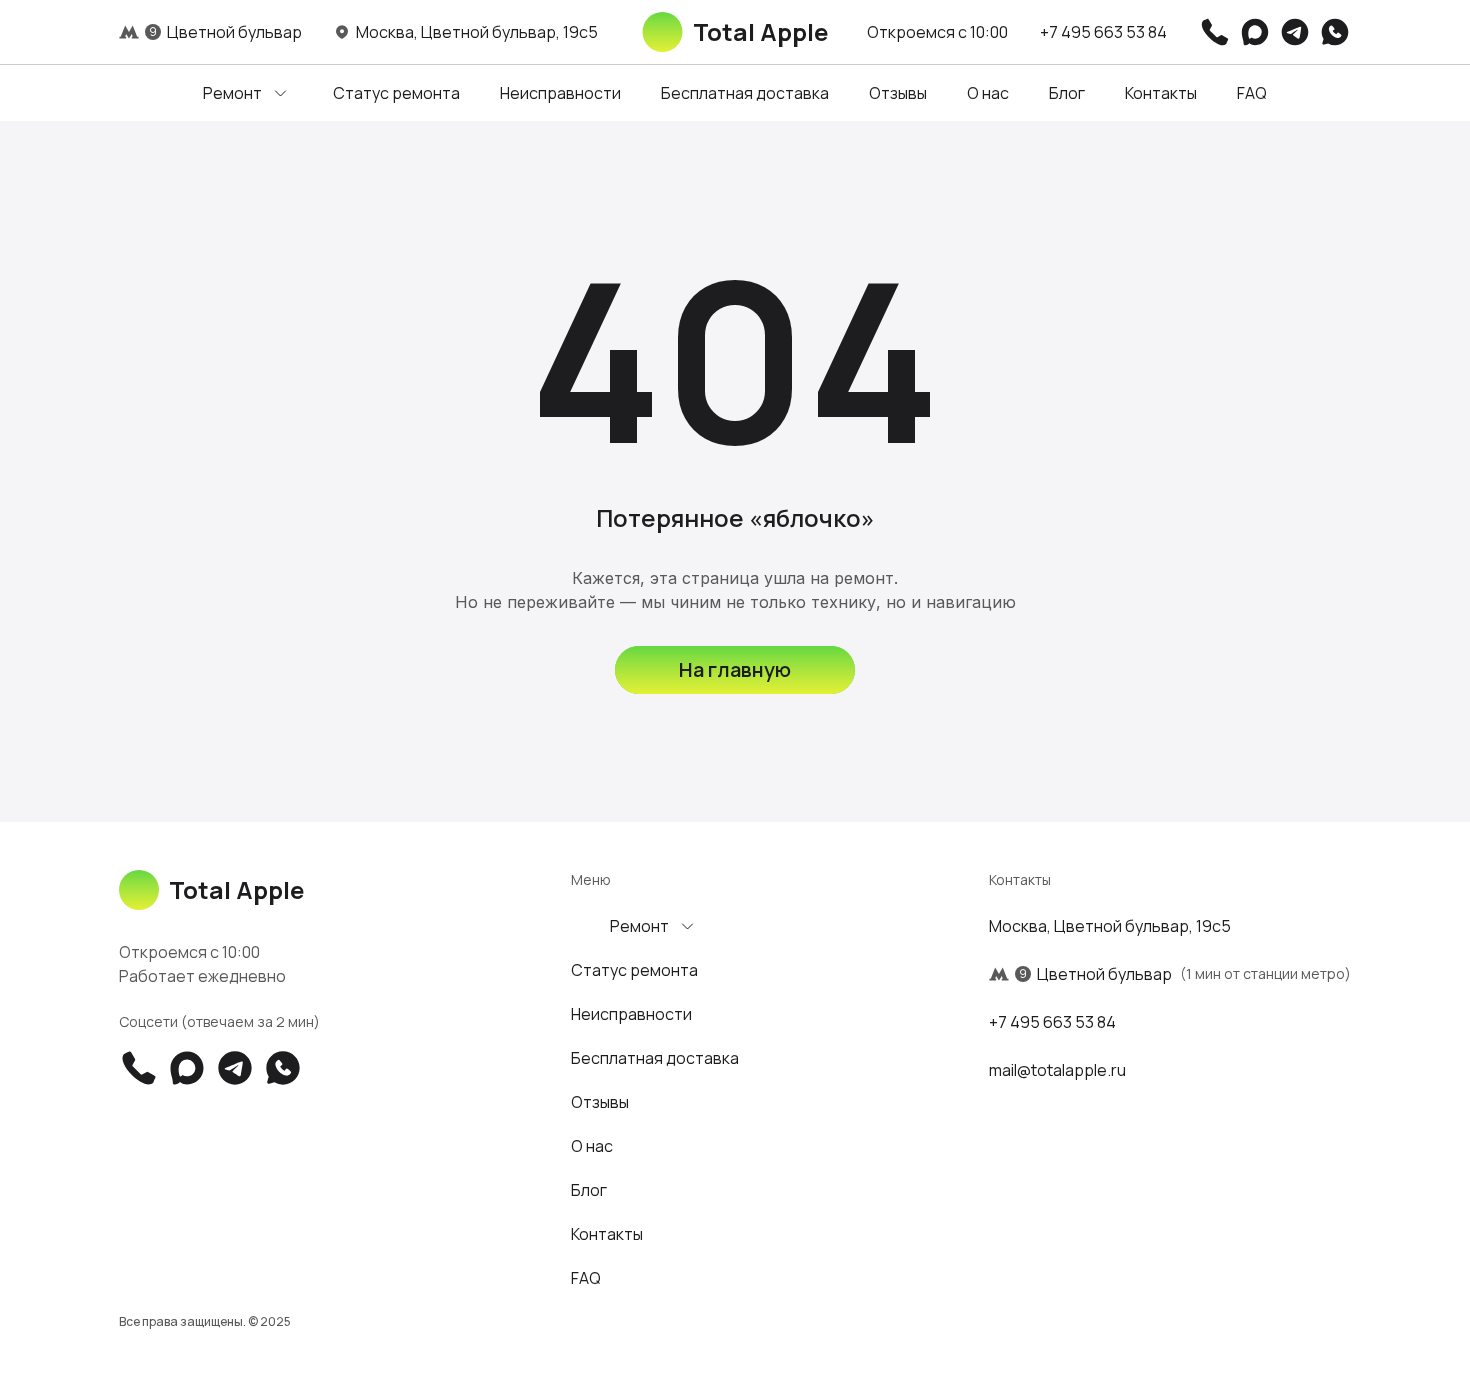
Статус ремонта (396, 93)
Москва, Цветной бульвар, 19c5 (1110, 926)
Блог (1067, 93)
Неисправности (560, 93)
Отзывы (898, 93)
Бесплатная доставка (745, 93)
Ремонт (232, 93)
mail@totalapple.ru (1057, 1070)
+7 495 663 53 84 (1103, 32)
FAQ (1252, 93)
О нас (988, 93)
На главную (735, 669)
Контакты (1161, 93)
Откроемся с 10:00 (937, 32)
